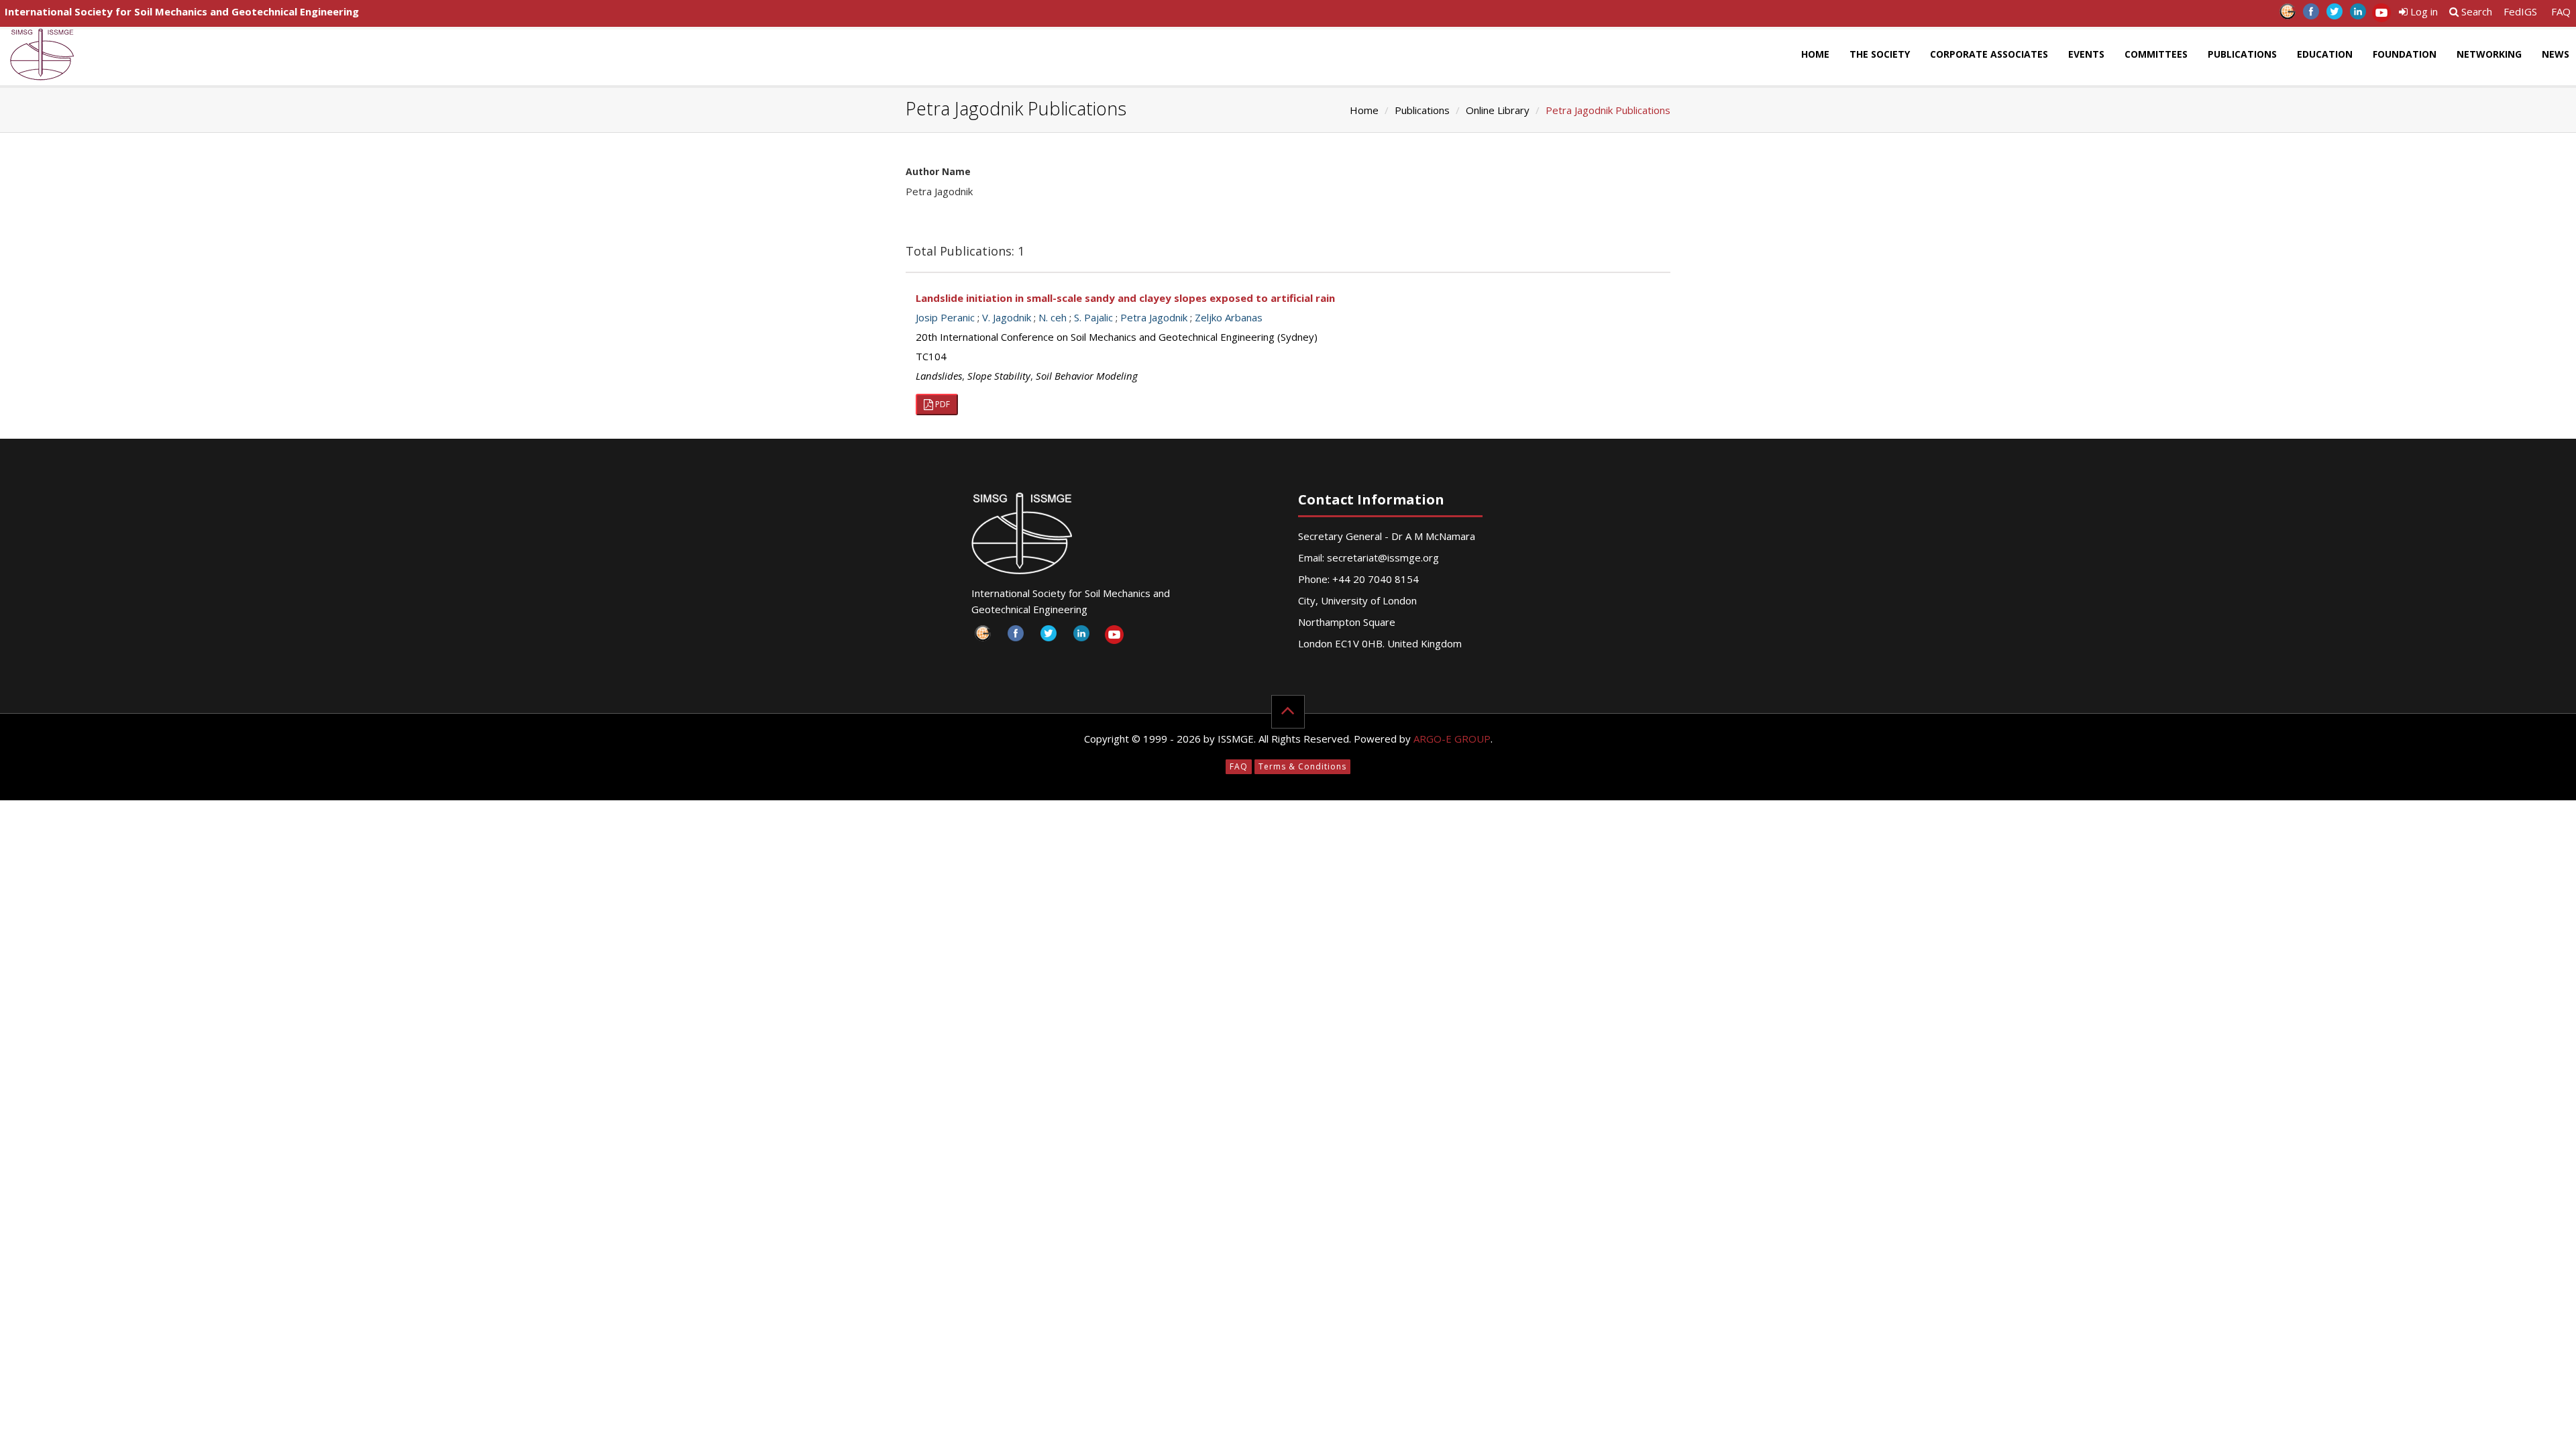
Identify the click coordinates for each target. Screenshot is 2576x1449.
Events (2086, 54)
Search (2475, 11)
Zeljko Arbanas (1229, 317)
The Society (1880, 54)
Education (2325, 54)
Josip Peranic (945, 317)
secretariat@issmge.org (1383, 557)
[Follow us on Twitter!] (2334, 15)
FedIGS (2520, 11)
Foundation (2405, 54)
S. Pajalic (1093, 317)
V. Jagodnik (1007, 317)
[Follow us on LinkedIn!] (2358, 15)
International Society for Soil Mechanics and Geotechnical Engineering (182, 11)
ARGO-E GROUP (1452, 739)
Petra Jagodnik (1154, 317)
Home (1815, 54)
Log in (2423, 11)
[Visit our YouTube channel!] (2381, 15)
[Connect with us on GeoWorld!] (2287, 15)
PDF (942, 404)
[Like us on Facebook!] (2311, 15)
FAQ (2561, 11)
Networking (2489, 54)
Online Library (1498, 110)
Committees (2156, 54)
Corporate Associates (1989, 54)
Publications (2242, 54)
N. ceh (1053, 317)
